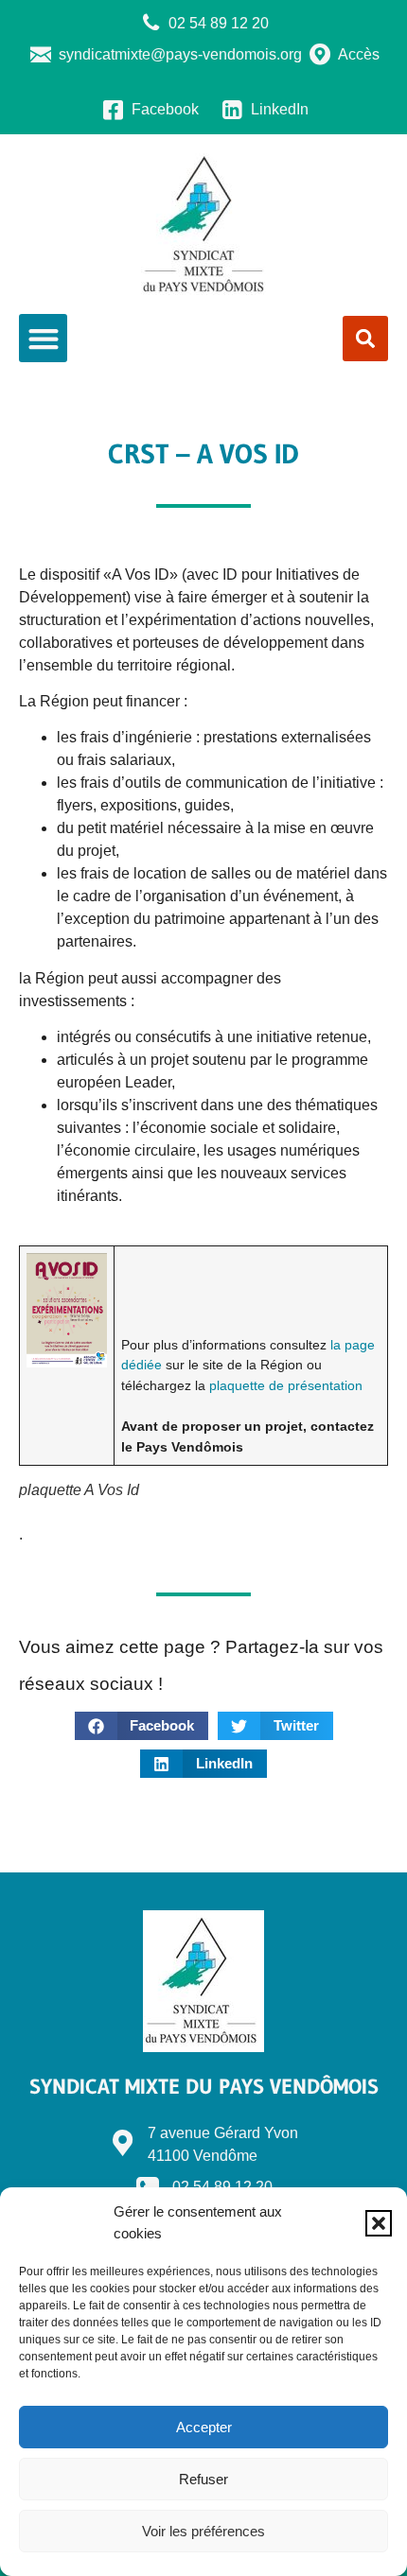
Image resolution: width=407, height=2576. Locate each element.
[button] (379, 2223)
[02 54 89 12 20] (148, 2181)
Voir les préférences (203, 2531)
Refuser (203, 2479)
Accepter (204, 2427)
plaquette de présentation (286, 1385)
